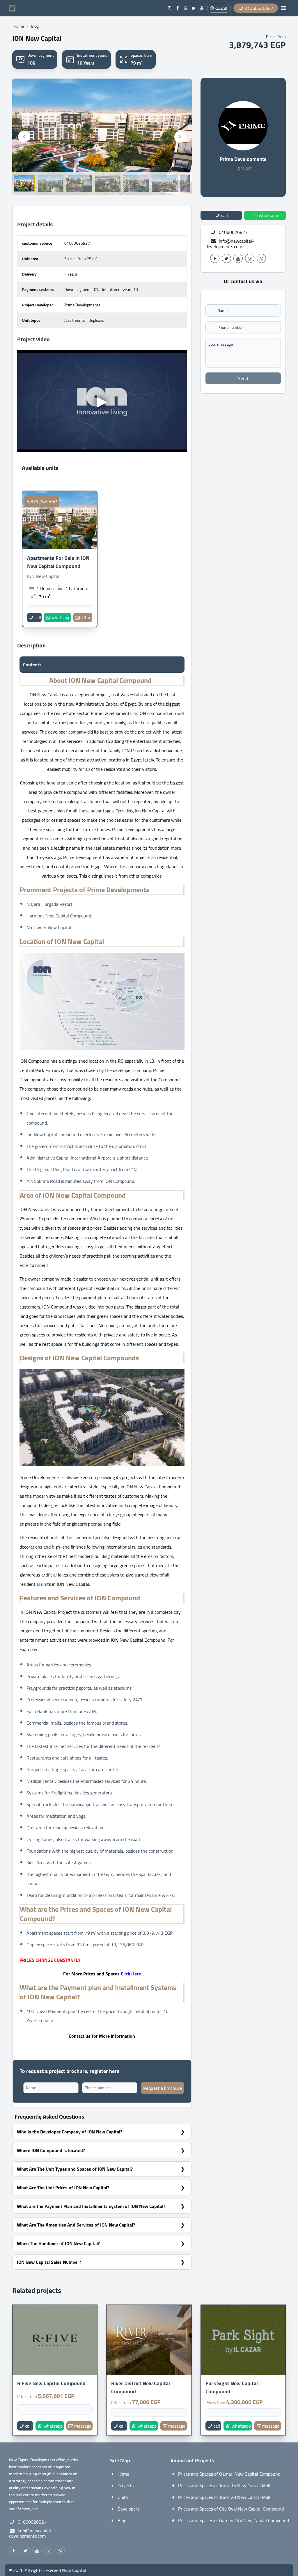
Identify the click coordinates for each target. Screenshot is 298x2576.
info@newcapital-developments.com (230, 244)
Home (19, 26)
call (38, 617)
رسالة (86, 617)
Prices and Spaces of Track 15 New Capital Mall (224, 2486)
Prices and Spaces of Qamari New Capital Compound (229, 2474)
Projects (126, 2486)
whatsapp (61, 617)
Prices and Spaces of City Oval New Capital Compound (231, 2509)
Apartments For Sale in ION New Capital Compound (58, 562)
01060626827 (77, 243)
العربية (221, 8)
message (83, 2426)
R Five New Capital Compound (51, 2383)
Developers (128, 2509)
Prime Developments (243, 159)
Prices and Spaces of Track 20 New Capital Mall (224, 2497)
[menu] (283, 8)
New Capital (74, 2570)
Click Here (131, 1974)
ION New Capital (43, 576)
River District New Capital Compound (141, 2387)
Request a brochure (163, 2088)
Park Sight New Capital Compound (232, 2387)
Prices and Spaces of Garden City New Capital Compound (234, 2520)
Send (243, 378)
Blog (35, 26)
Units (123, 2497)
